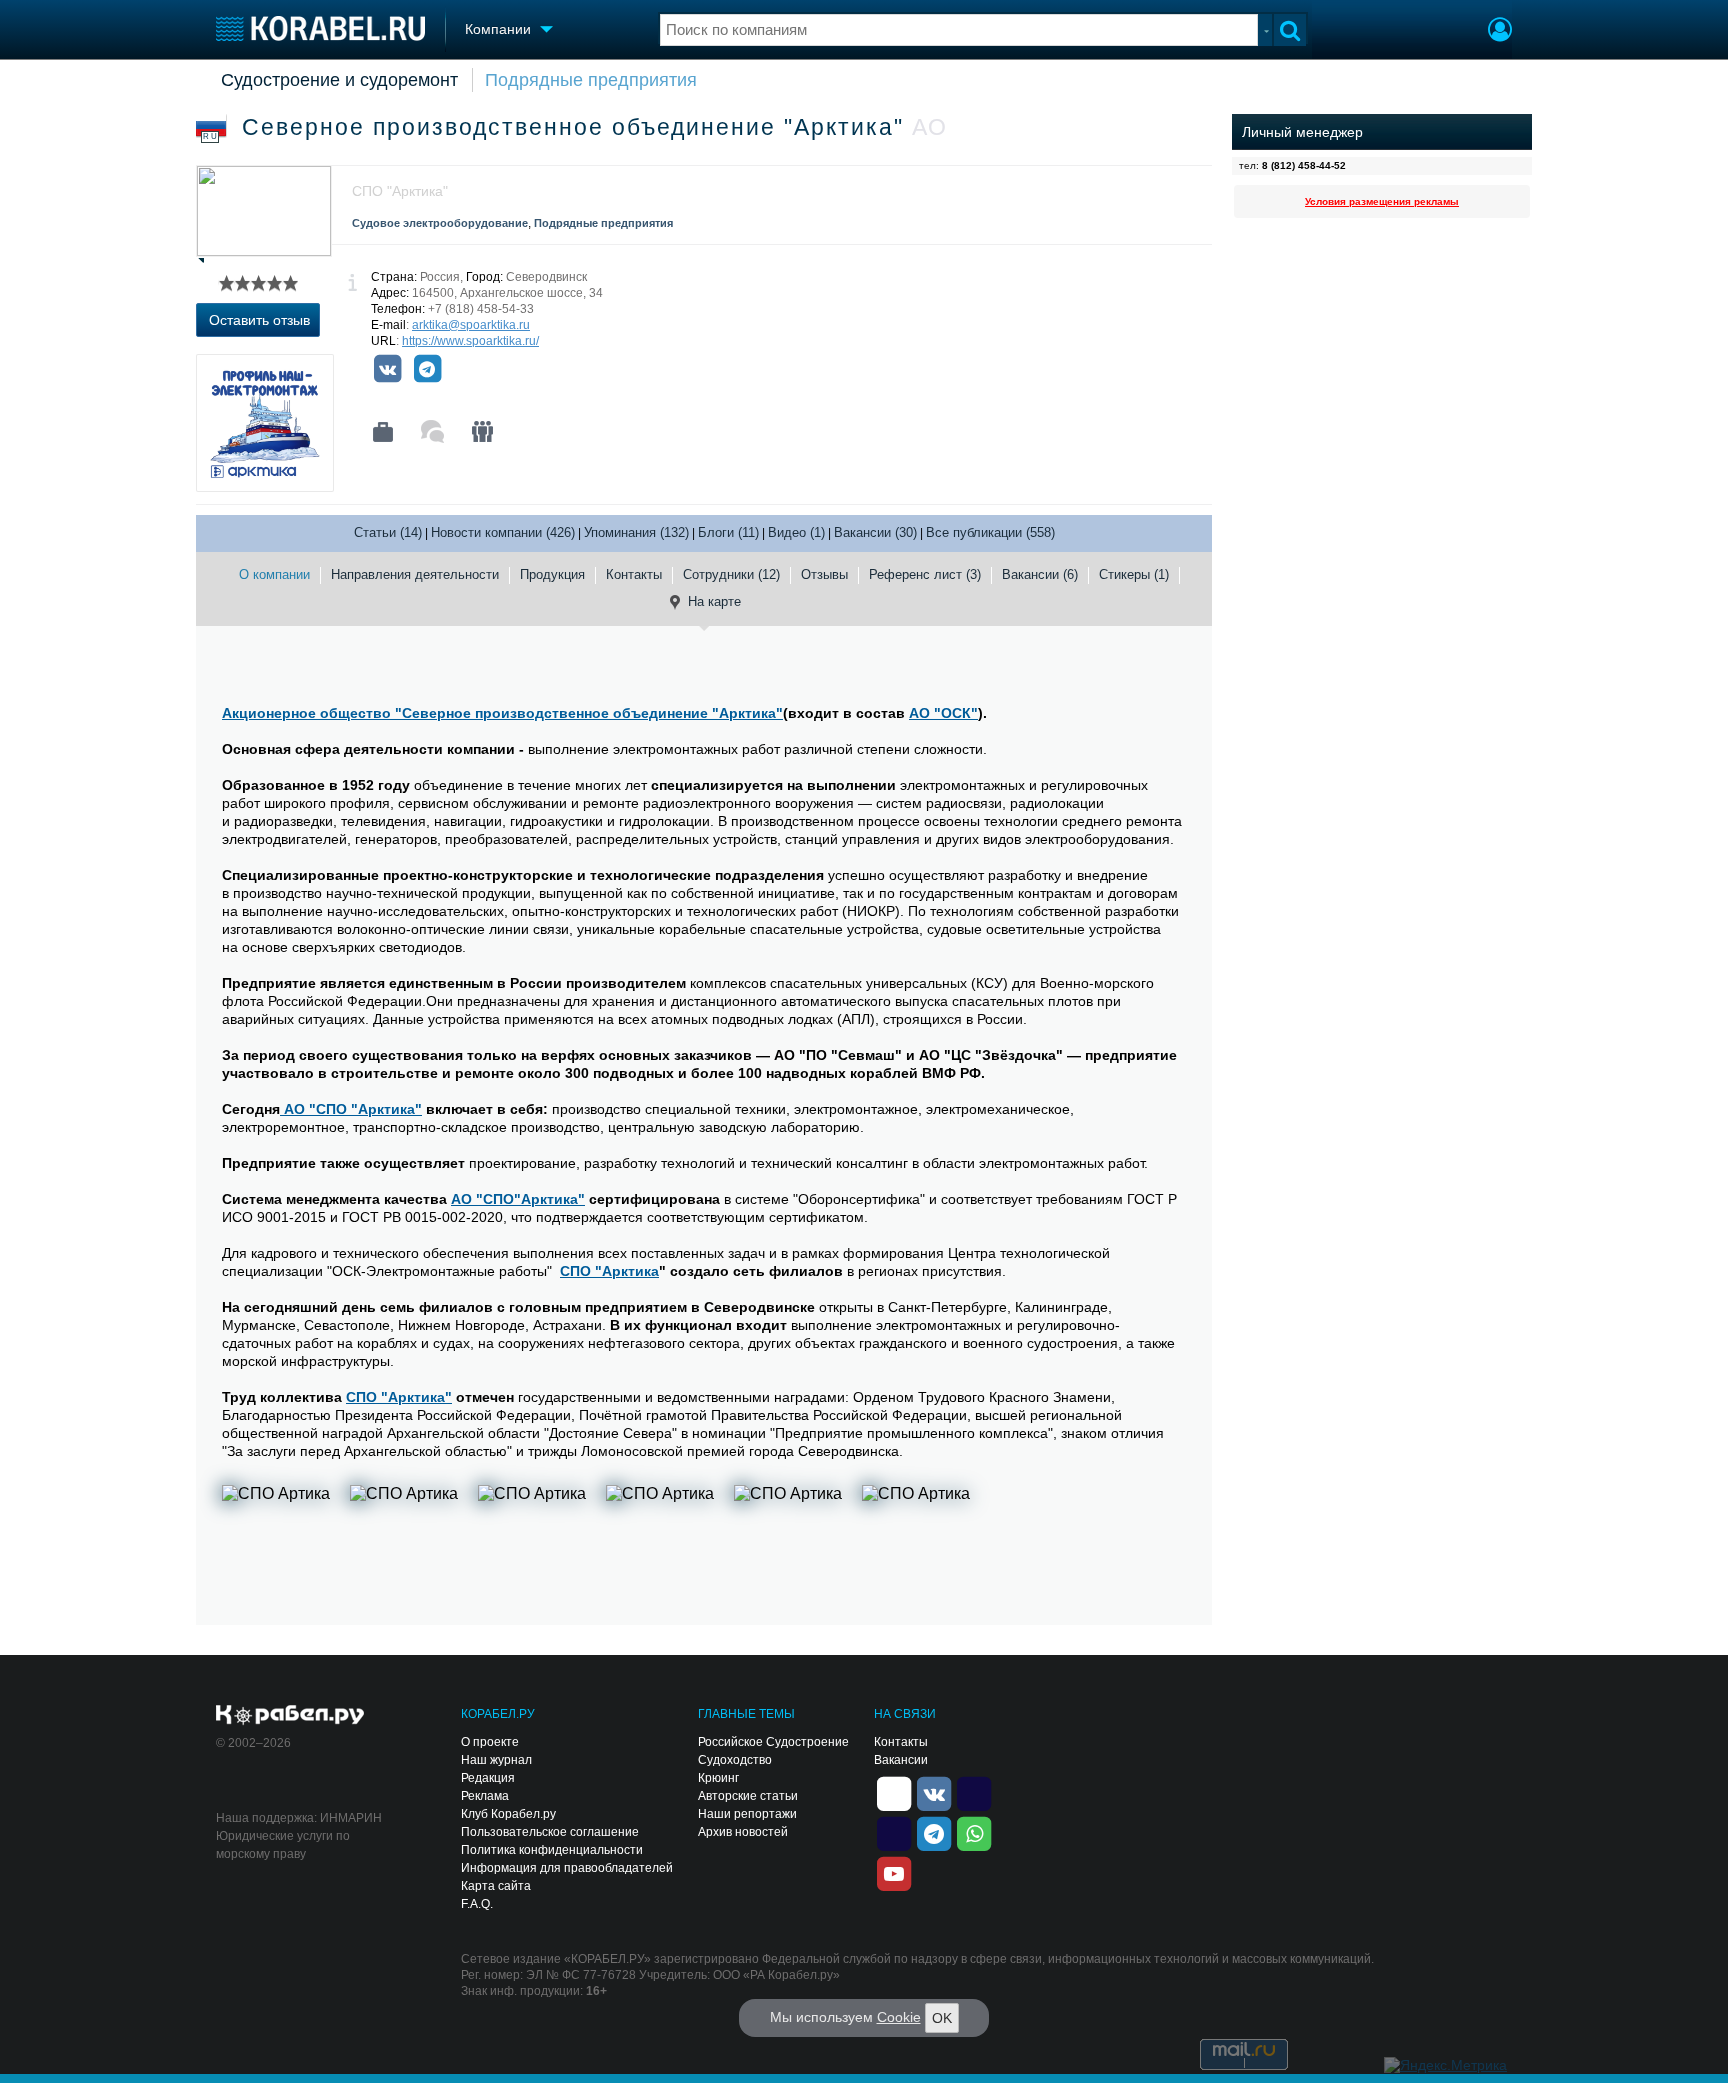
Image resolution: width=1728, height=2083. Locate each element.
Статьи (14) (388, 532)
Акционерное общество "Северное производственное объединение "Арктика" (502, 713)
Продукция (552, 574)
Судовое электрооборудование (440, 223)
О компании (274, 574)
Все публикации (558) (990, 532)
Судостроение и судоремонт (339, 80)
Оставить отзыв (259, 320)
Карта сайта (496, 1886)
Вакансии (901, 1760)
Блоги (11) (728, 532)
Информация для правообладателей (567, 1868)
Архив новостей (743, 1832)
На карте (714, 601)
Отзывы (824, 574)
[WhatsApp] (974, 1832)
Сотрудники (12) (731, 574)
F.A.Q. (477, 1904)
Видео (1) (796, 532)
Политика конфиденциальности (552, 1850)
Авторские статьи (748, 1796)
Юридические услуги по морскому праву (283, 1845)
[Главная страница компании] (383, 432)
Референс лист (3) (925, 574)
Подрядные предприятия (591, 80)
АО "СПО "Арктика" (351, 1109)
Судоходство (735, 1760)
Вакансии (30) (875, 532)
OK (942, 2018)
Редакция (488, 1778)
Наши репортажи (747, 1814)
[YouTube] (894, 1872)
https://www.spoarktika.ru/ (470, 341)
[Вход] (1500, 32)
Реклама (485, 1796)
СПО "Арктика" (399, 1397)
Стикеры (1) (1134, 574)
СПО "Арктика (609, 1271)
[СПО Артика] (282, 1535)
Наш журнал (496, 1760)
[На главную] (320, 28)
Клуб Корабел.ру (508, 1814)
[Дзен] (894, 1792)
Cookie (899, 2017)
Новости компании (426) (503, 532)
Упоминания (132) (636, 532)
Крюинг (718, 1778)
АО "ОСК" (943, 713)
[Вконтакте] (387, 369)
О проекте (490, 1742)
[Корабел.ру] (290, 1716)
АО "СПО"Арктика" (518, 1199)
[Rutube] (974, 1792)
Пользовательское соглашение (550, 1832)
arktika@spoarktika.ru (471, 325)
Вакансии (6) (1040, 574)
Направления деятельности (415, 574)
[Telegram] (427, 369)
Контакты (634, 574)
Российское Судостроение (773, 1742)
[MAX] (894, 1832)
